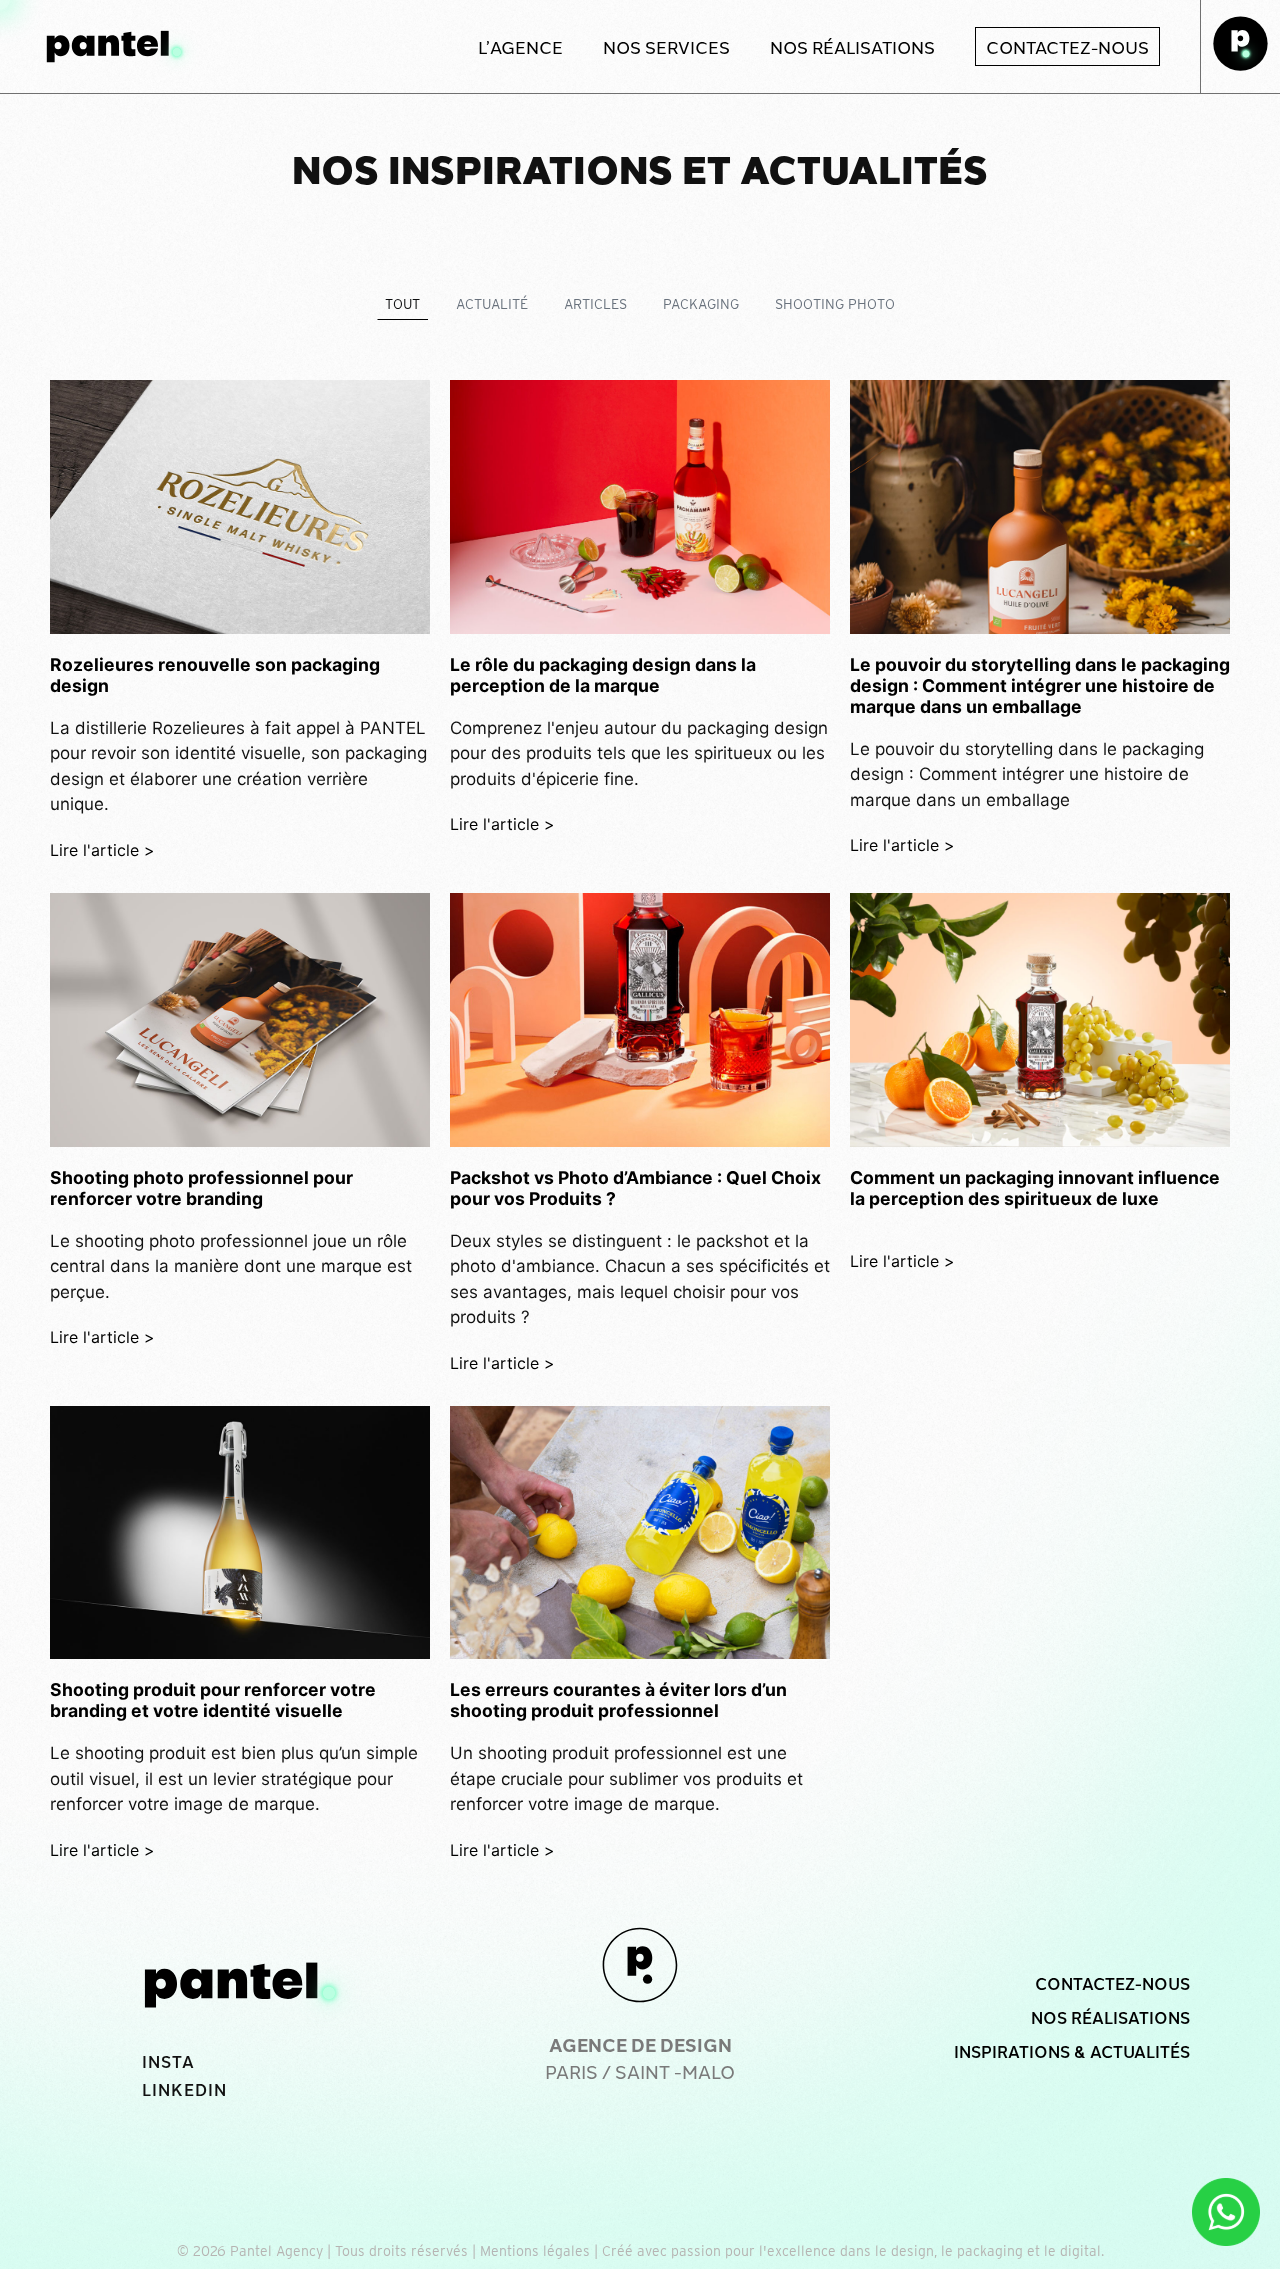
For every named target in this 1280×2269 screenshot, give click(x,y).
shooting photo (835, 304)
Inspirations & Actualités (1072, 2051)
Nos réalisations (852, 46)
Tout (402, 304)
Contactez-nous (1067, 46)
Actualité (492, 304)
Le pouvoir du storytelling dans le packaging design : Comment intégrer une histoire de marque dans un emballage (1040, 685)
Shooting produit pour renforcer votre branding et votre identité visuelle (213, 1700)
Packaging (701, 304)
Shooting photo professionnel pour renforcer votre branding (201, 1188)
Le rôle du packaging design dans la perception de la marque (603, 675)
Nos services (666, 46)
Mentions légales (535, 2251)
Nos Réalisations (1110, 2017)
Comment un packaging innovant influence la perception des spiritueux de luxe (1035, 1188)
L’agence (520, 46)
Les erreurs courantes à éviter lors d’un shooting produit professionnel (618, 1700)
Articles (595, 304)
